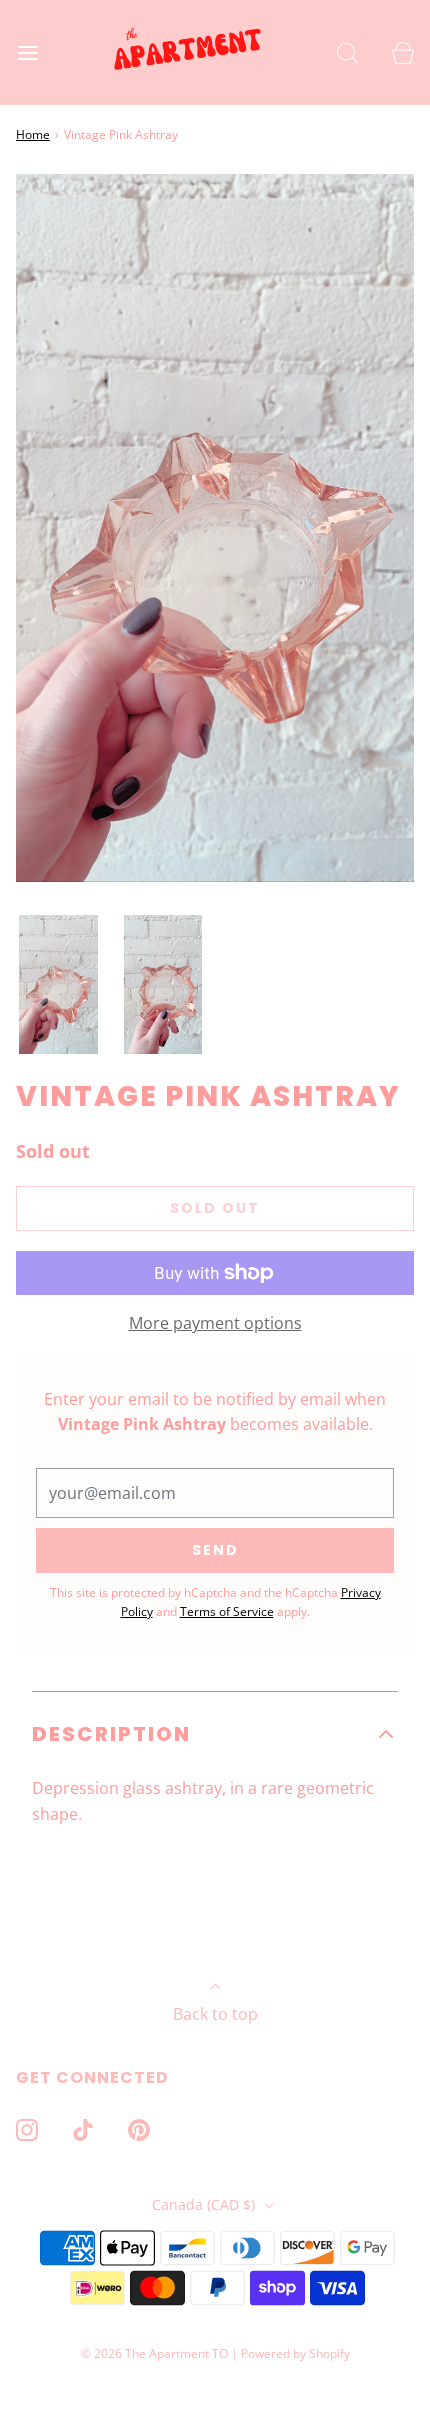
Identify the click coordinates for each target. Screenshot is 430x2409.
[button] (58, 985)
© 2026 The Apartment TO (154, 2353)
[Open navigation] (27, 52)
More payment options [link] (215, 1323)
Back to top (215, 2014)
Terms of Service (227, 1611)
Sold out (215, 1208)
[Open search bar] (347, 52)
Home (33, 134)
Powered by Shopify (295, 2353)
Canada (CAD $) (205, 2204)
